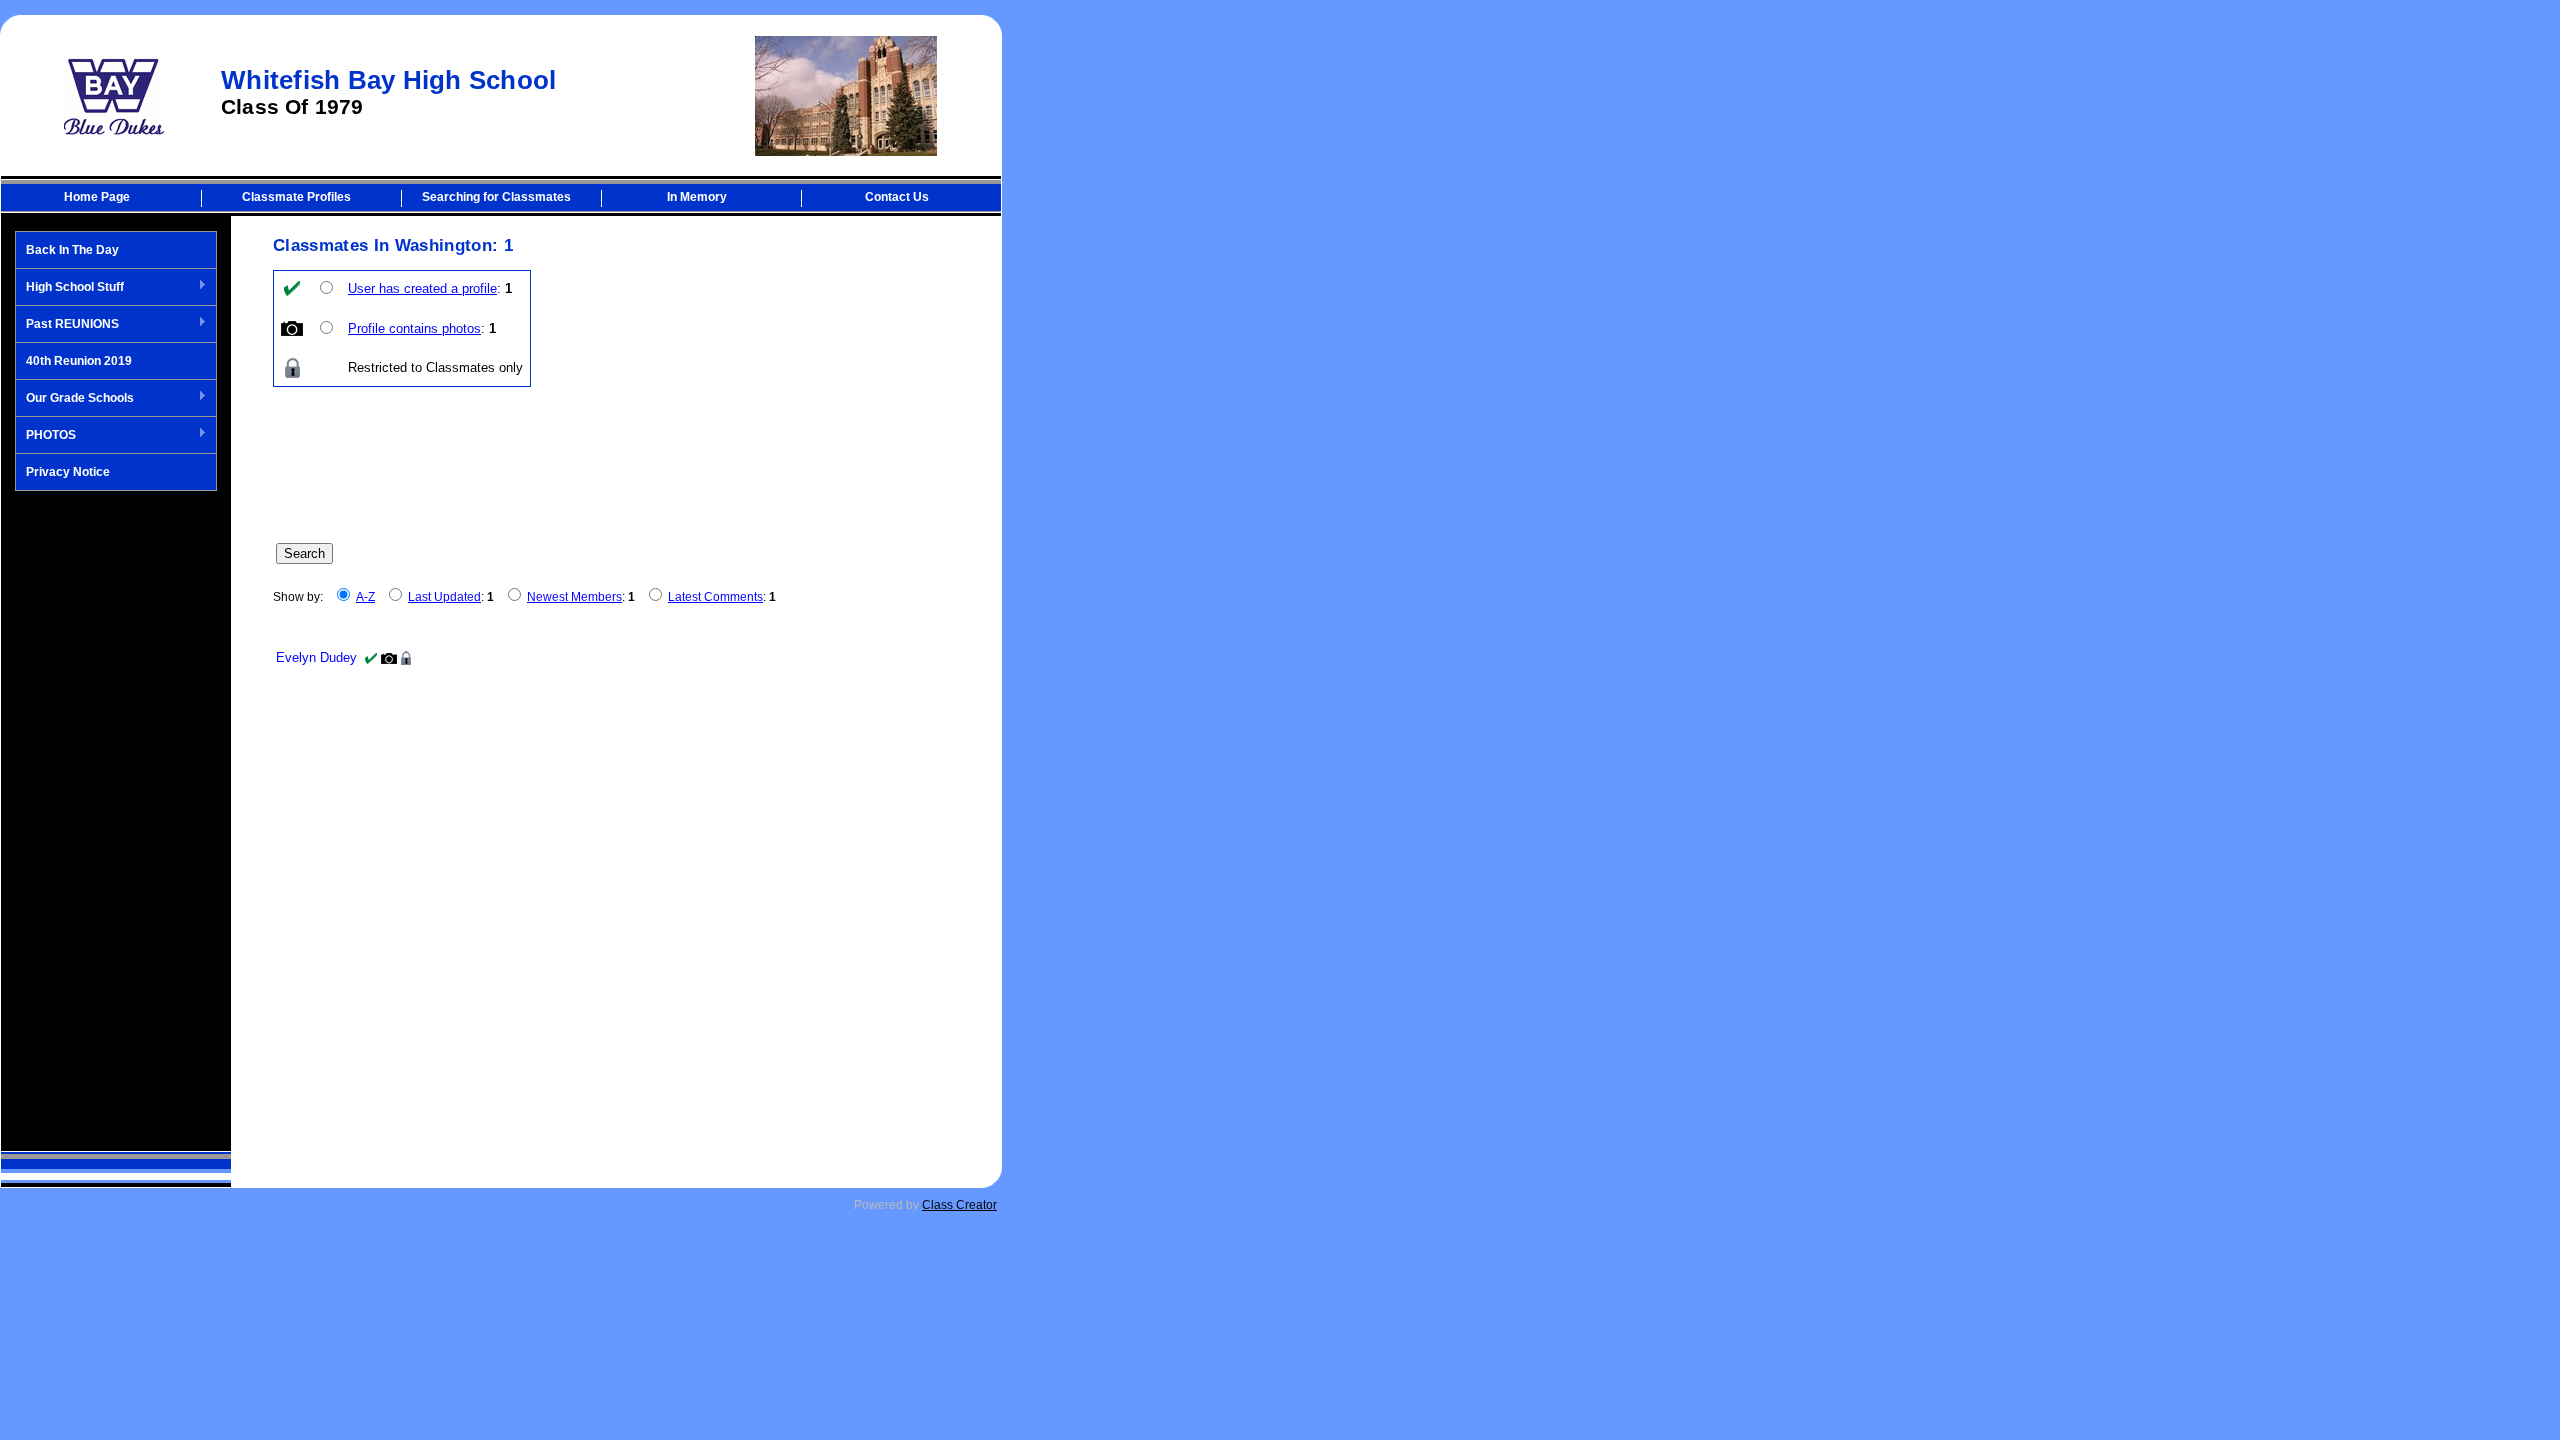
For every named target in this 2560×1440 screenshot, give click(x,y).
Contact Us (897, 197)
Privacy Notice (68, 472)
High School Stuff (70, 288)
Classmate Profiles (296, 197)
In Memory (697, 197)
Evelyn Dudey (316, 657)
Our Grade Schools (75, 399)
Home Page (97, 197)
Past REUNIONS (67, 325)
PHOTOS (46, 436)
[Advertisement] (116, 821)
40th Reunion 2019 (79, 361)
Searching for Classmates (496, 197)
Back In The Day (72, 250)
